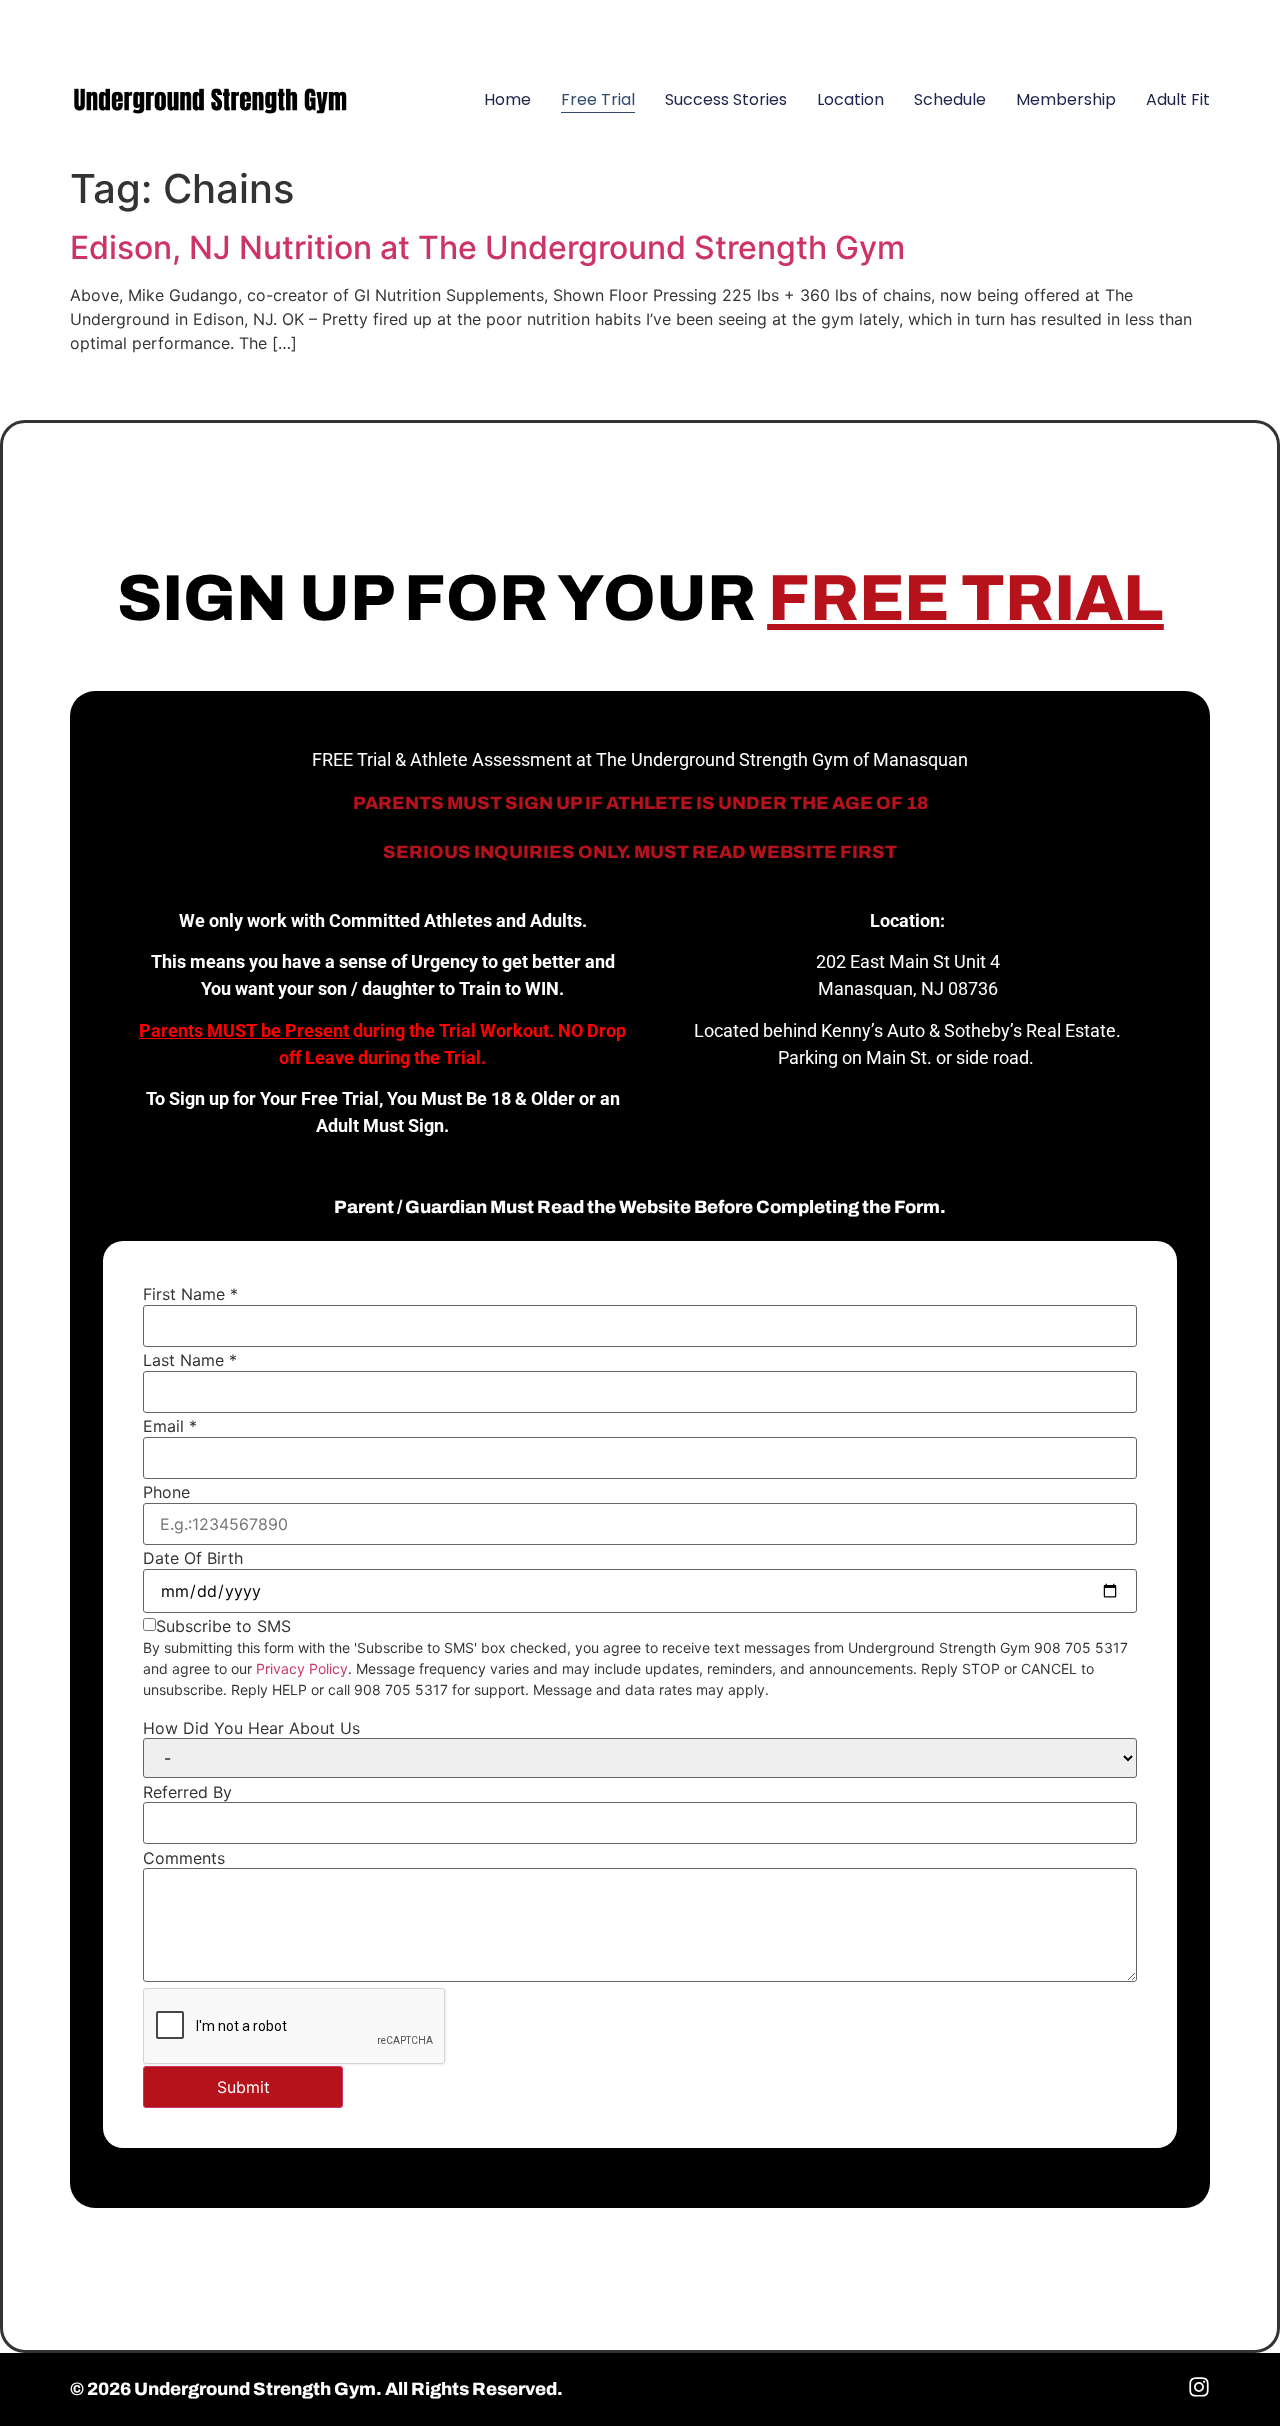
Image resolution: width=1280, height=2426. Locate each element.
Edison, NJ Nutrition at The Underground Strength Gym (487, 247)
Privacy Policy (302, 1668)
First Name (190, 1294)
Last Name (190, 1360)
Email (170, 1426)
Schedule (950, 99)
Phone (166, 1492)
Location (850, 99)
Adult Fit (1178, 99)
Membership (1066, 99)
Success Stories (726, 99)
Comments (184, 1858)
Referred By (187, 1792)
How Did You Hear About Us (251, 1728)
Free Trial (598, 99)
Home (507, 99)
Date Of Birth (193, 1558)
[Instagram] (1185, 25)
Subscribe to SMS (223, 1626)
